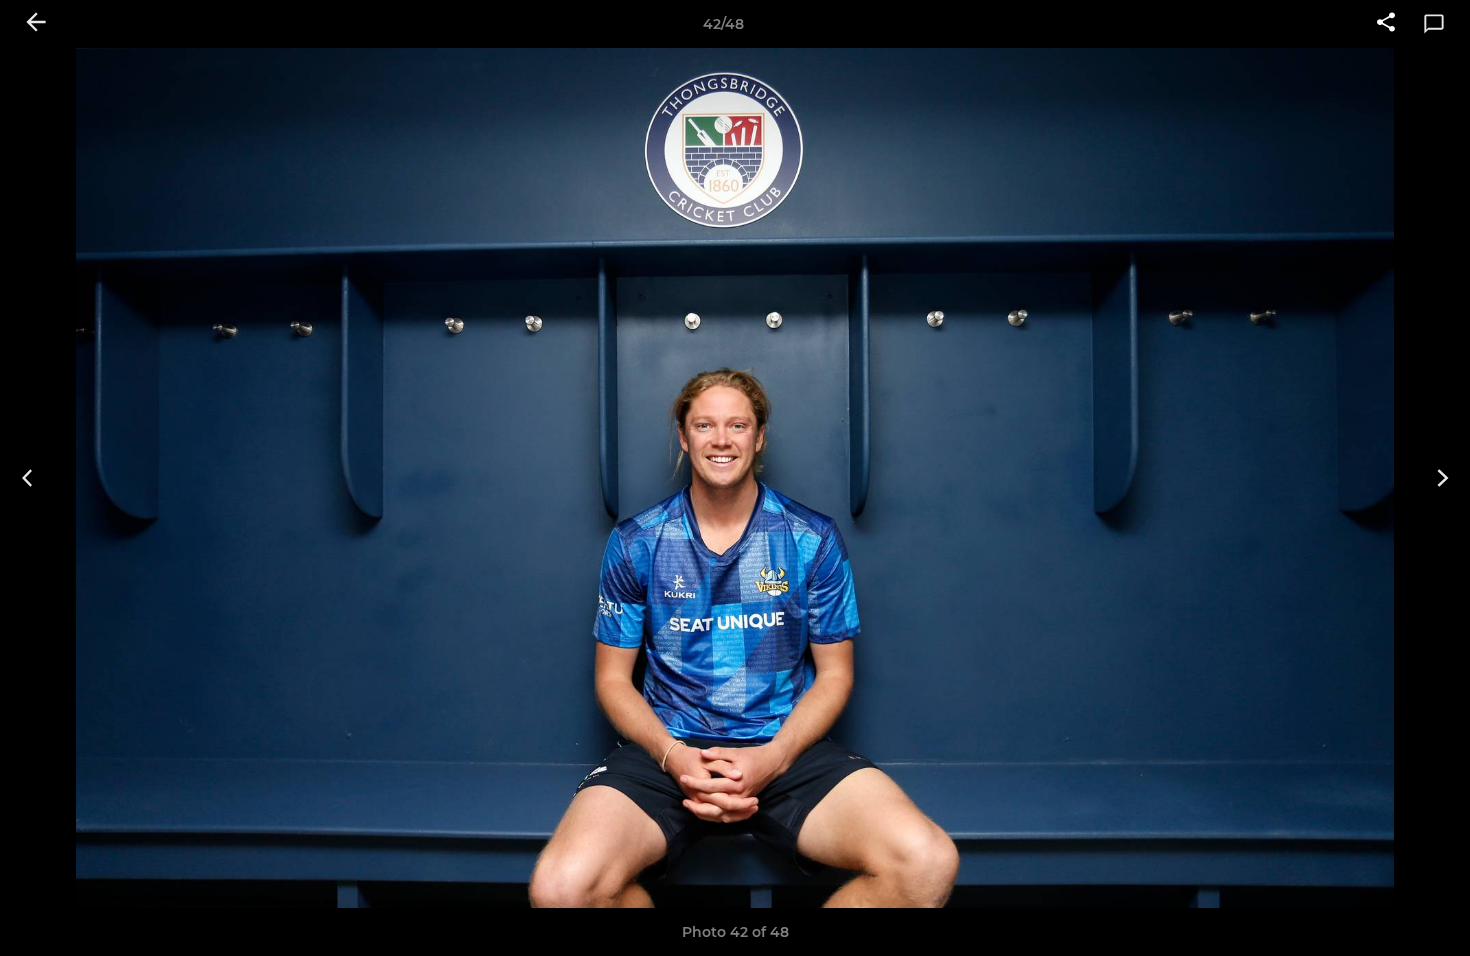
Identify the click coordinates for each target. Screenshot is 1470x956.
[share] (1386, 24)
